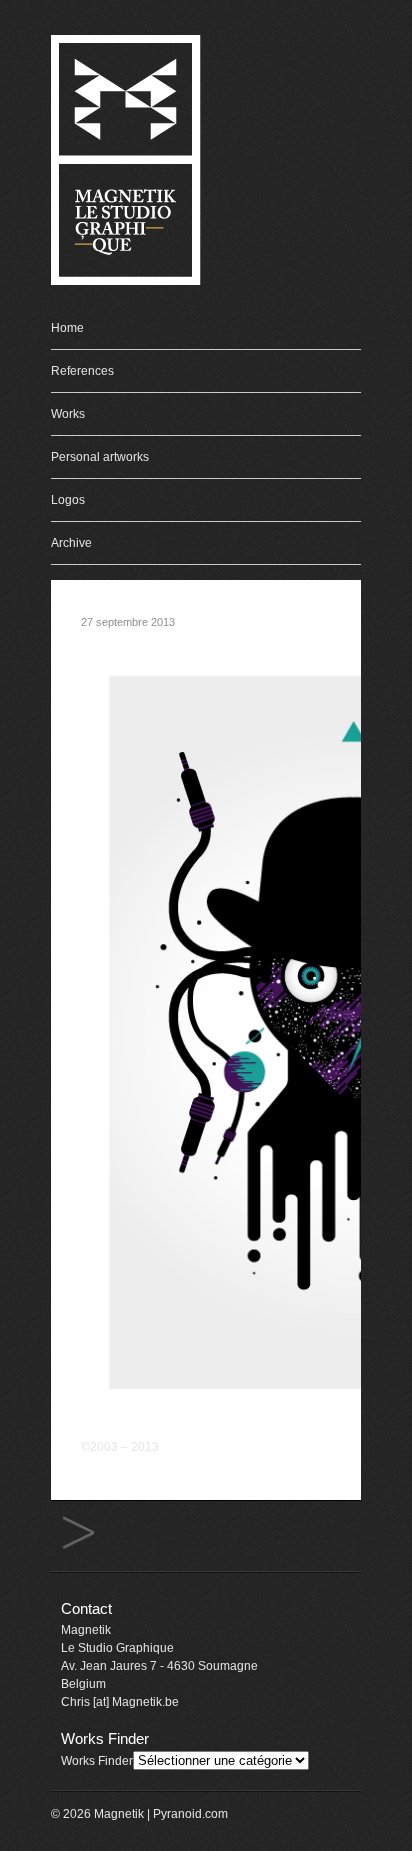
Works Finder (97, 1761)
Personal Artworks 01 (78, 1533)
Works (68, 414)
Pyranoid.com (190, 1814)
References (82, 371)
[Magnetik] (126, 282)
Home (67, 328)
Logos (68, 500)
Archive (71, 543)
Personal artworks (100, 457)
